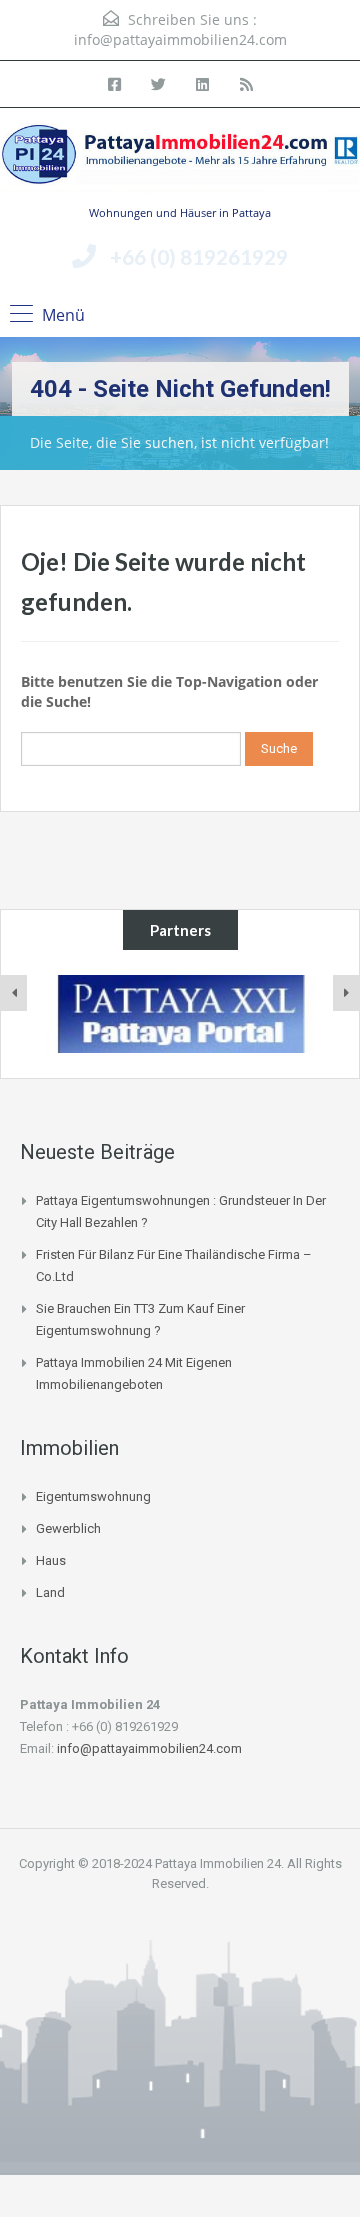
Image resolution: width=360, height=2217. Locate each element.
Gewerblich (68, 1528)
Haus (51, 1560)
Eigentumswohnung (93, 1496)
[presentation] (14, 993)
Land (50, 1592)
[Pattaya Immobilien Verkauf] (180, 163)
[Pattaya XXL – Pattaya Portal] (180, 1014)
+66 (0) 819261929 (199, 256)
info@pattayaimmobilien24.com (180, 39)
